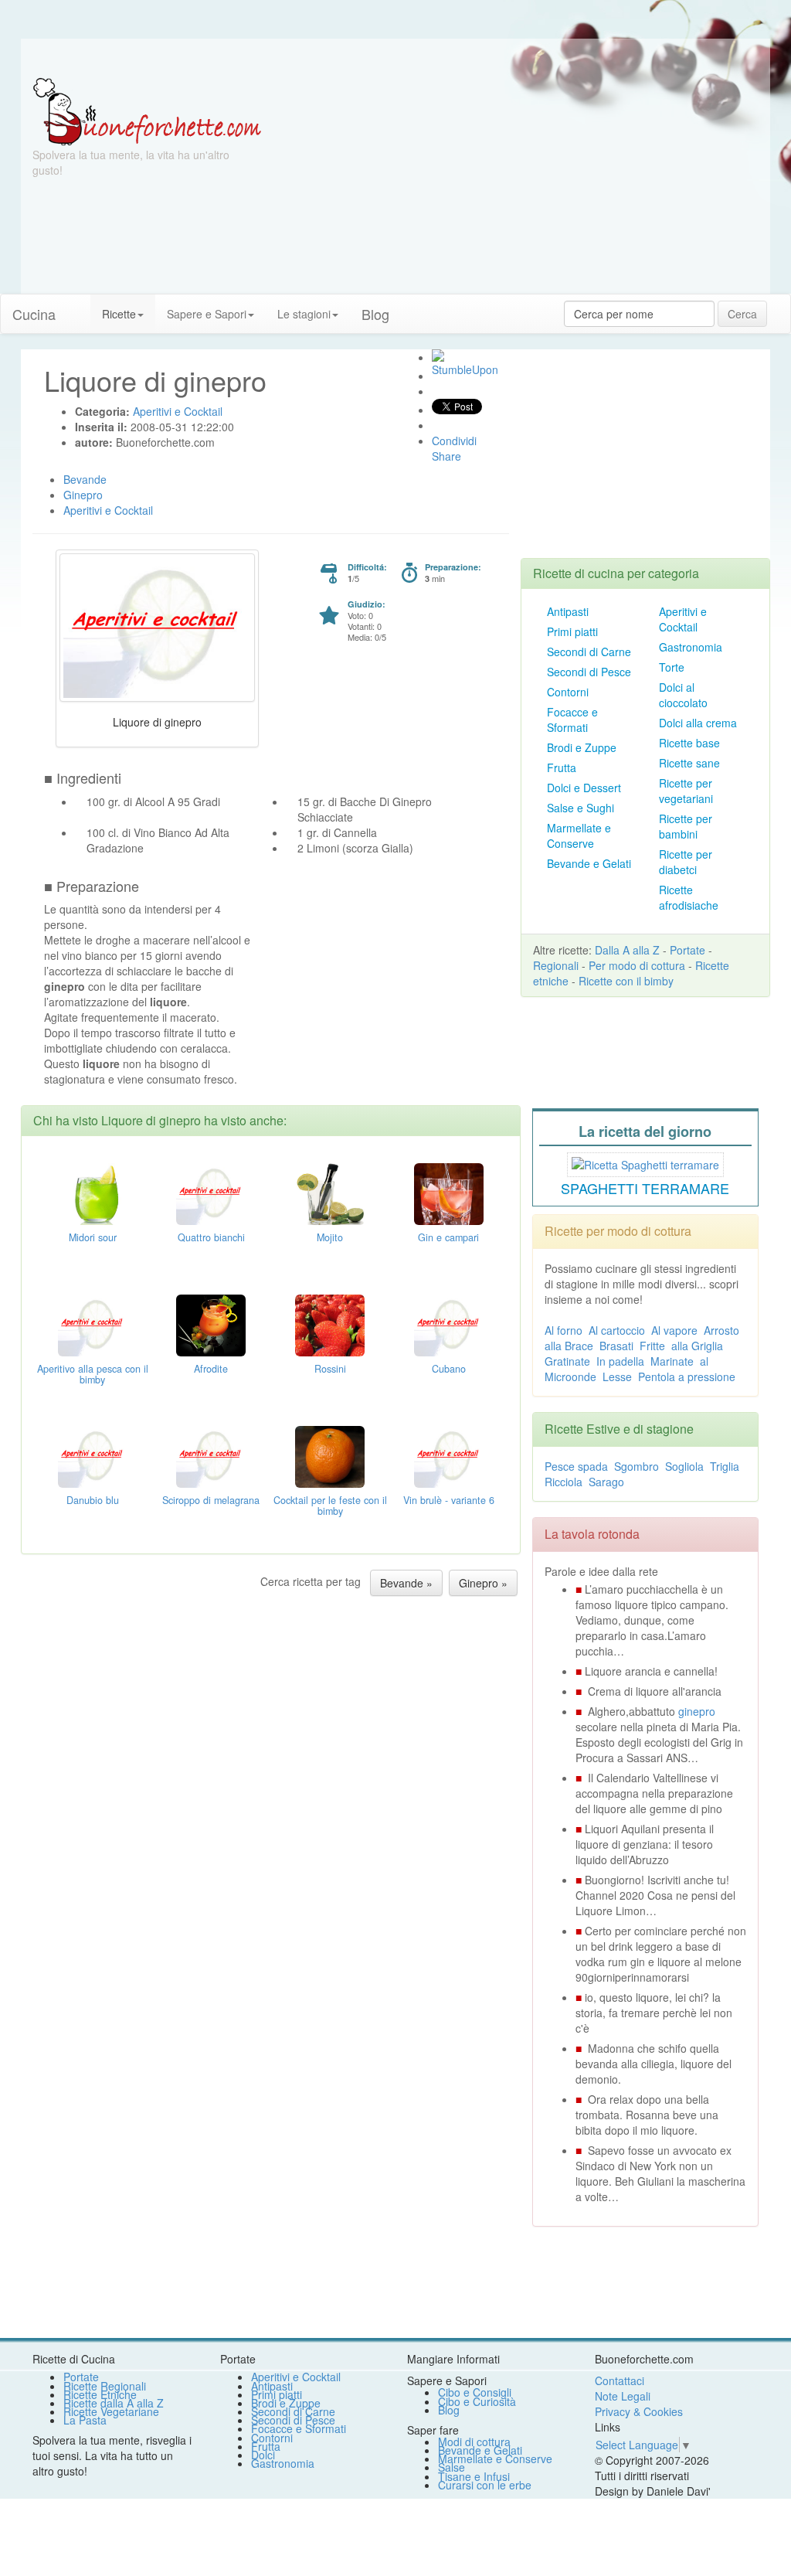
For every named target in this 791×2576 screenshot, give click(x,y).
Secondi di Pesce (589, 672)
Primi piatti (572, 631)
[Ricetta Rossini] (330, 1324)
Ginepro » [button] (483, 1583)
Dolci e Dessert (584, 788)
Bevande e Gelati (589, 863)
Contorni (568, 692)
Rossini (330, 1369)
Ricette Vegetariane (111, 2411)
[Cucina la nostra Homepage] (79, 306)
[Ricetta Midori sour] (93, 1193)
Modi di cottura (474, 2442)
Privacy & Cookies (639, 2411)
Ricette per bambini (686, 826)
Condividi (454, 441)
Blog (449, 2410)
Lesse (617, 1376)
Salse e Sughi (581, 808)
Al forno (564, 1330)
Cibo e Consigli (475, 2392)
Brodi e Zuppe (582, 747)
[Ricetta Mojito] (330, 1193)
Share (446, 456)
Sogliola (684, 1466)
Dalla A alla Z (627, 950)
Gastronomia (691, 647)
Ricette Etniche (100, 2394)
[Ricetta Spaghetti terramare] (645, 1162)
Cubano (449, 1369)
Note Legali (623, 2396)
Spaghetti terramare (645, 1188)
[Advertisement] (520, 185)
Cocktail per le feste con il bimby (330, 1506)
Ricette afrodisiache (689, 897)
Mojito (330, 1237)
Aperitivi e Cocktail (683, 619)
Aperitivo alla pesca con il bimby (93, 1374)
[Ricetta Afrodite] (211, 1324)
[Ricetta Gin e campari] (449, 1193)
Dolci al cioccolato (683, 695)
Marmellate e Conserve (579, 835)
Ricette (119, 314)
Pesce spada (576, 1466)
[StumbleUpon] (438, 356)
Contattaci (620, 2380)
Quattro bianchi (211, 1237)
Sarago (606, 1482)
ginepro (697, 1711)
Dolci (263, 2455)
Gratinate (567, 1361)
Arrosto (721, 1330)
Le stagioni (304, 314)
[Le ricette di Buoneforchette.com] (395, 58)
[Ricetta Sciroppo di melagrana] (211, 1455)
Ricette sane (689, 763)
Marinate (672, 1361)
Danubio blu (93, 1500)
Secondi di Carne (589, 652)
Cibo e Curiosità (477, 2401)
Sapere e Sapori (207, 314)
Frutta (562, 767)
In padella (620, 1361)
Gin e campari (448, 1237)
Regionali (556, 965)
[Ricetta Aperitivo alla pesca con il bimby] (93, 1324)
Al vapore (674, 1330)
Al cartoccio (617, 1330)
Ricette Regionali (105, 2386)
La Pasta (85, 2420)
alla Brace (569, 1346)
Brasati (616, 1346)
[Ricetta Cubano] (449, 1324)
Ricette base (689, 743)
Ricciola (564, 1482)
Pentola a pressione (687, 1376)
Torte (672, 667)
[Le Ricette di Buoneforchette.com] (147, 111)
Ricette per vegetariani (686, 791)
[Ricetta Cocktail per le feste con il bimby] (330, 1455)
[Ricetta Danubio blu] (93, 1455)
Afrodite (211, 1369)
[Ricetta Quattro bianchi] (211, 1193)
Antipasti (568, 611)
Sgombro (637, 1466)
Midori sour (93, 1237)
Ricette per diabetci (686, 862)
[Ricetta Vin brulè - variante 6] (449, 1455)
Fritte (652, 1346)
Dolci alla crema (698, 723)
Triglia (725, 1466)
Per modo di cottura (637, 965)
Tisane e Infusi (474, 2476)
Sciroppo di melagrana (211, 1500)
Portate (687, 950)
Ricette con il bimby (626, 981)
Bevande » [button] (406, 1583)
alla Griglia (697, 1346)
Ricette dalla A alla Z (114, 2403)
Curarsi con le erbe (485, 2485)
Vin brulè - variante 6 (449, 1500)
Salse (452, 2467)
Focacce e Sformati (572, 720)
